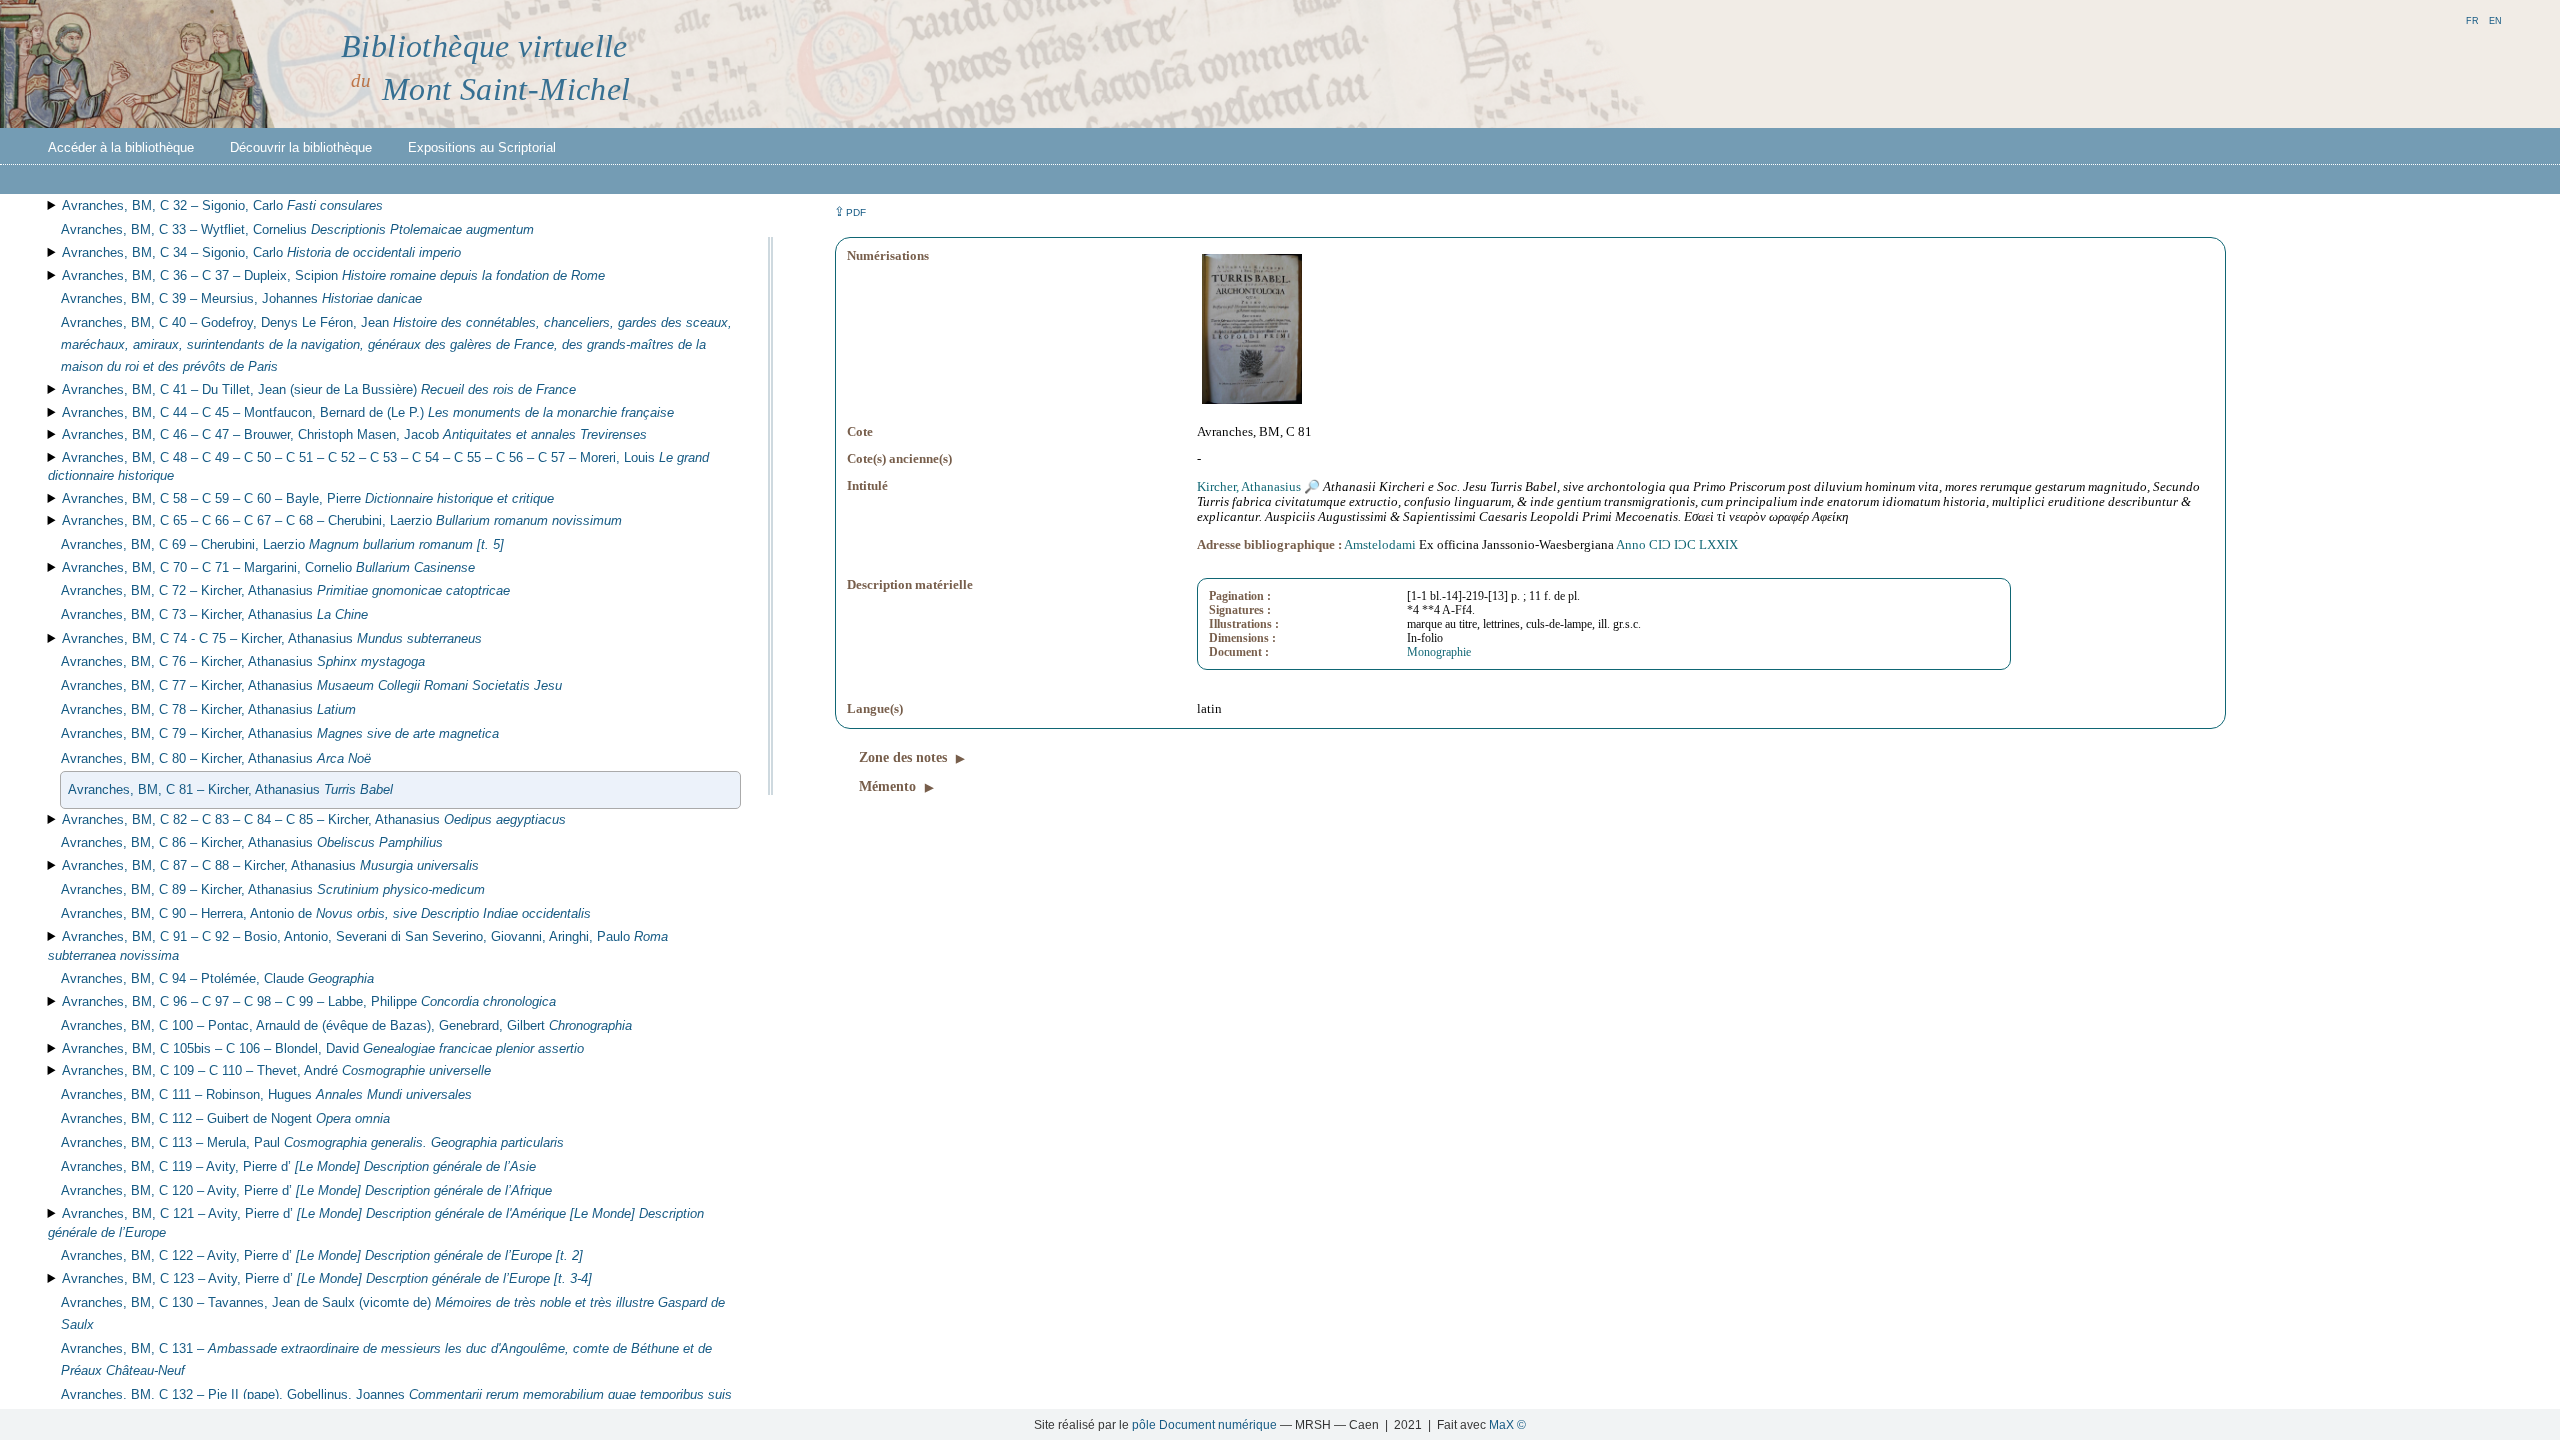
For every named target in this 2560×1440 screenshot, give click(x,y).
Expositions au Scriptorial (482, 147)
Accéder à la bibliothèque (121, 147)
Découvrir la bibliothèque (301, 147)
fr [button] (2472, 19)
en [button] (2495, 19)
